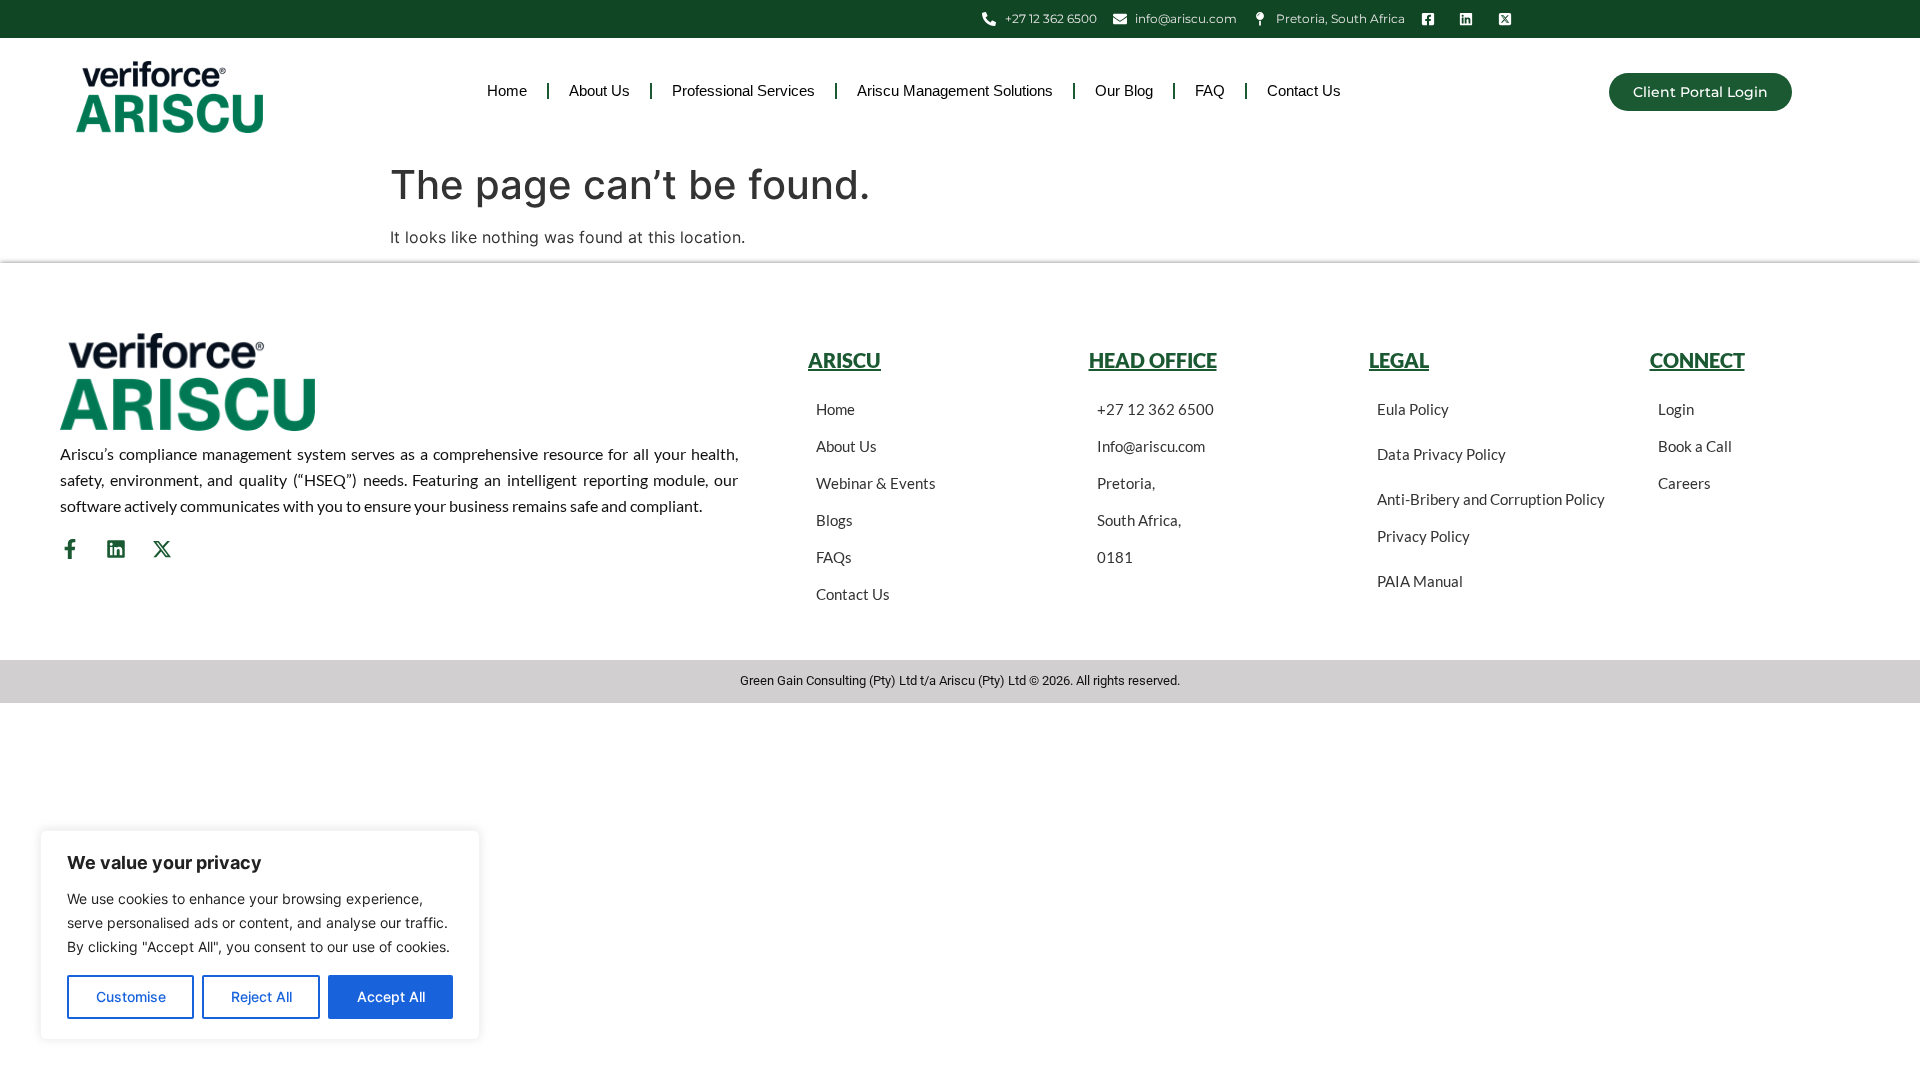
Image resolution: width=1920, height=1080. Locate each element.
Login (1676, 409)
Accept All (391, 996)
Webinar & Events (876, 483)
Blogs (834, 520)
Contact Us (1304, 90)
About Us (599, 90)
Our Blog (1124, 90)
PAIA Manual (1420, 581)
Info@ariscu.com (1151, 446)
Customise (131, 996)
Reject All (261, 996)
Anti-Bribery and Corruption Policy (1491, 499)
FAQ (1210, 90)
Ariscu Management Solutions (955, 90)
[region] (260, 935)
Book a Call (1695, 446)
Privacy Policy (1423, 536)
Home (507, 90)
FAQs (834, 557)
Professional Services (743, 90)
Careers (1684, 483)
